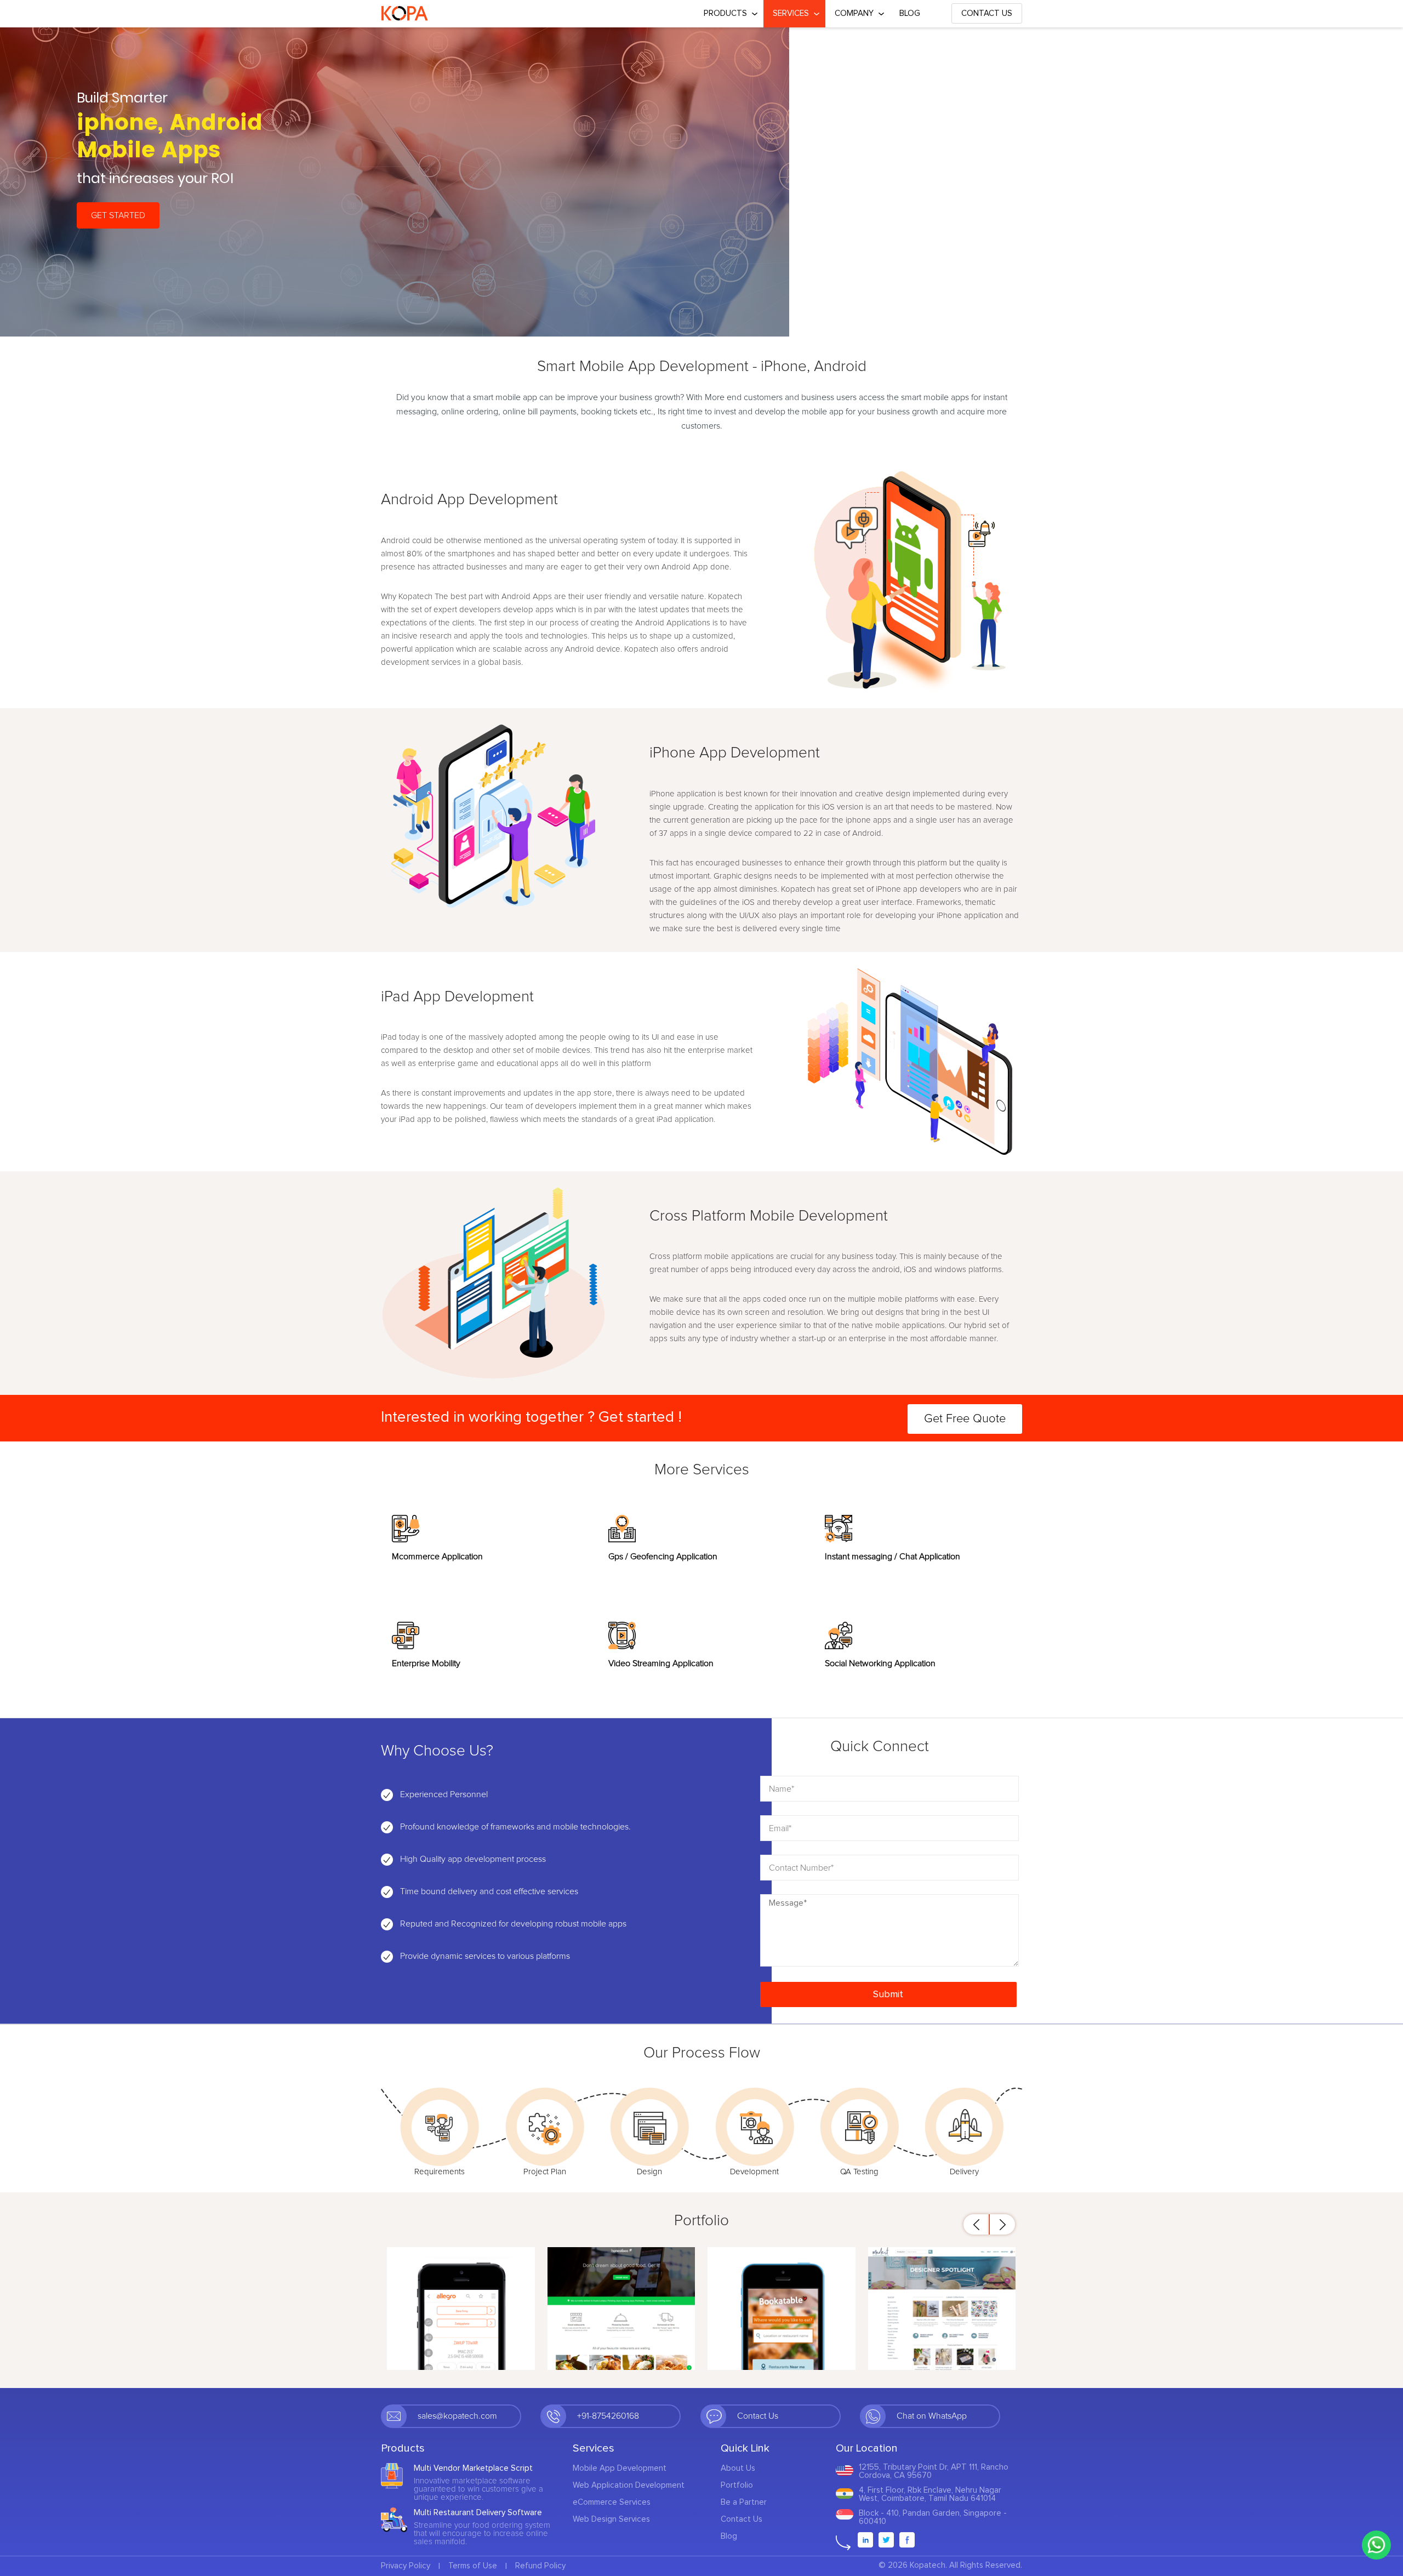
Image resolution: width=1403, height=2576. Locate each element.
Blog (910, 13)
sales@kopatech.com (457, 2416)
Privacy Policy (406, 2566)
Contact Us (987, 13)
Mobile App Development (620, 2468)
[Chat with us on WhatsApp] (1376, 2545)
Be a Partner (744, 2502)
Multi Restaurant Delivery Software (478, 2513)
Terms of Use (473, 2566)
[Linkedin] (865, 2540)
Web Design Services (611, 2519)
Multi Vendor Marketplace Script (473, 2468)
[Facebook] (907, 2540)
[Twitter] (886, 2540)
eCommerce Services (612, 2502)
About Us (738, 2468)
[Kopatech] (405, 14)
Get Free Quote (965, 1419)
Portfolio (737, 2485)
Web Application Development (629, 2485)
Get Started (118, 215)
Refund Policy (540, 2566)
